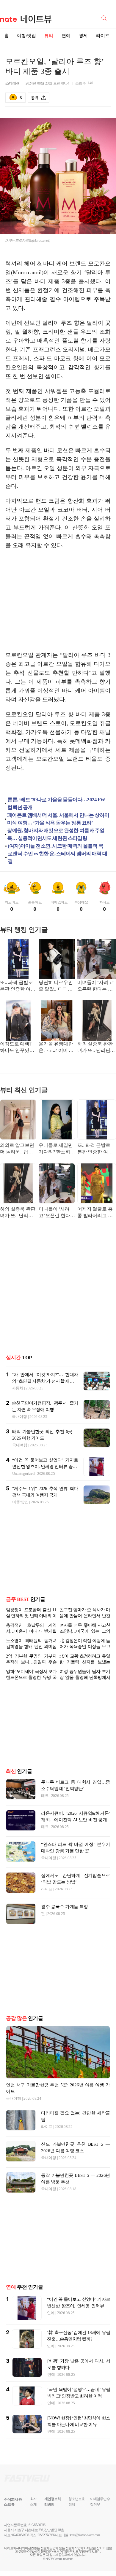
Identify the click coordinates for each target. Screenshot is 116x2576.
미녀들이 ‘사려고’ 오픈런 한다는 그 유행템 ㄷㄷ (96, 986)
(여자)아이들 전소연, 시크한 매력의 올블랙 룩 (55, 846)
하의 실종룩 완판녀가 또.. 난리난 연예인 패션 (95, 1048)
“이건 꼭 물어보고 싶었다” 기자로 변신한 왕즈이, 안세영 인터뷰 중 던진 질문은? (45, 1467)
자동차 (18, 1388)
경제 (83, 36)
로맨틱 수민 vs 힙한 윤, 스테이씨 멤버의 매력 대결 (57, 858)
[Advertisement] (58, 600)
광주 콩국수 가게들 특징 (65, 1907)
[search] (105, 17)
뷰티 (49, 36)
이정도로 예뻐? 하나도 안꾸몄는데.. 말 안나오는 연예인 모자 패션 (18, 1048)
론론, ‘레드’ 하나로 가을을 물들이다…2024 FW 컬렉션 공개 (56, 804)
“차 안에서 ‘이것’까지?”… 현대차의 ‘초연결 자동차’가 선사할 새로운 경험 (45, 1381)
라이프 (103, 36)
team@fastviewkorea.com (85, 2535)
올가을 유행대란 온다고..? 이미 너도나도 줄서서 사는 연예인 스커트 (56, 1048)
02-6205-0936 (21, 2535)
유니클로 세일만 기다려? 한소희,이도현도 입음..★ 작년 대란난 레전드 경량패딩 (56, 1149)
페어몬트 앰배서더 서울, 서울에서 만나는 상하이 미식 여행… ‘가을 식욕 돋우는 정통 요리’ (58, 819)
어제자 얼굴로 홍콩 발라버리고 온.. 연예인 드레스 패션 (96, 1213)
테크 (45, 1796)
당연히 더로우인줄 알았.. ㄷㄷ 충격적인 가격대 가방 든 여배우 (56, 986)
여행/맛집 (26, 36)
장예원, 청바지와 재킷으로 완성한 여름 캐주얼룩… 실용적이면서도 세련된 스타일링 (56, 834)
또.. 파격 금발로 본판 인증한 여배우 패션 (18, 986)
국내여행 (19, 1417)
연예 (66, 36)
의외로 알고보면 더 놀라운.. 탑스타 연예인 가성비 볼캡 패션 (18, 1149)
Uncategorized (23, 1474)
